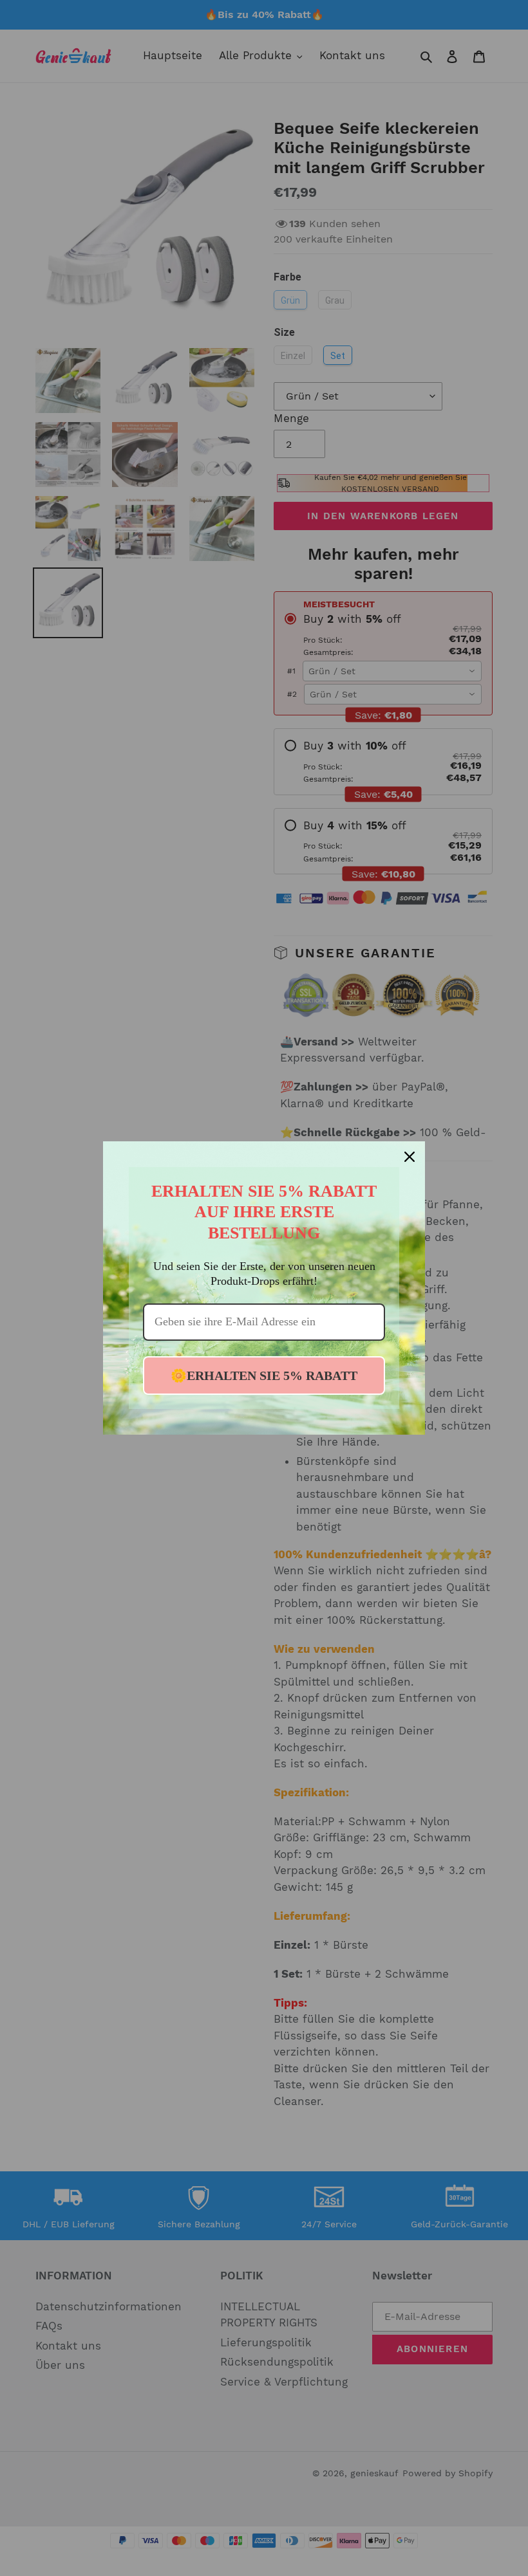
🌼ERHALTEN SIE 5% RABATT (264, 1375)
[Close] (410, 1157)
